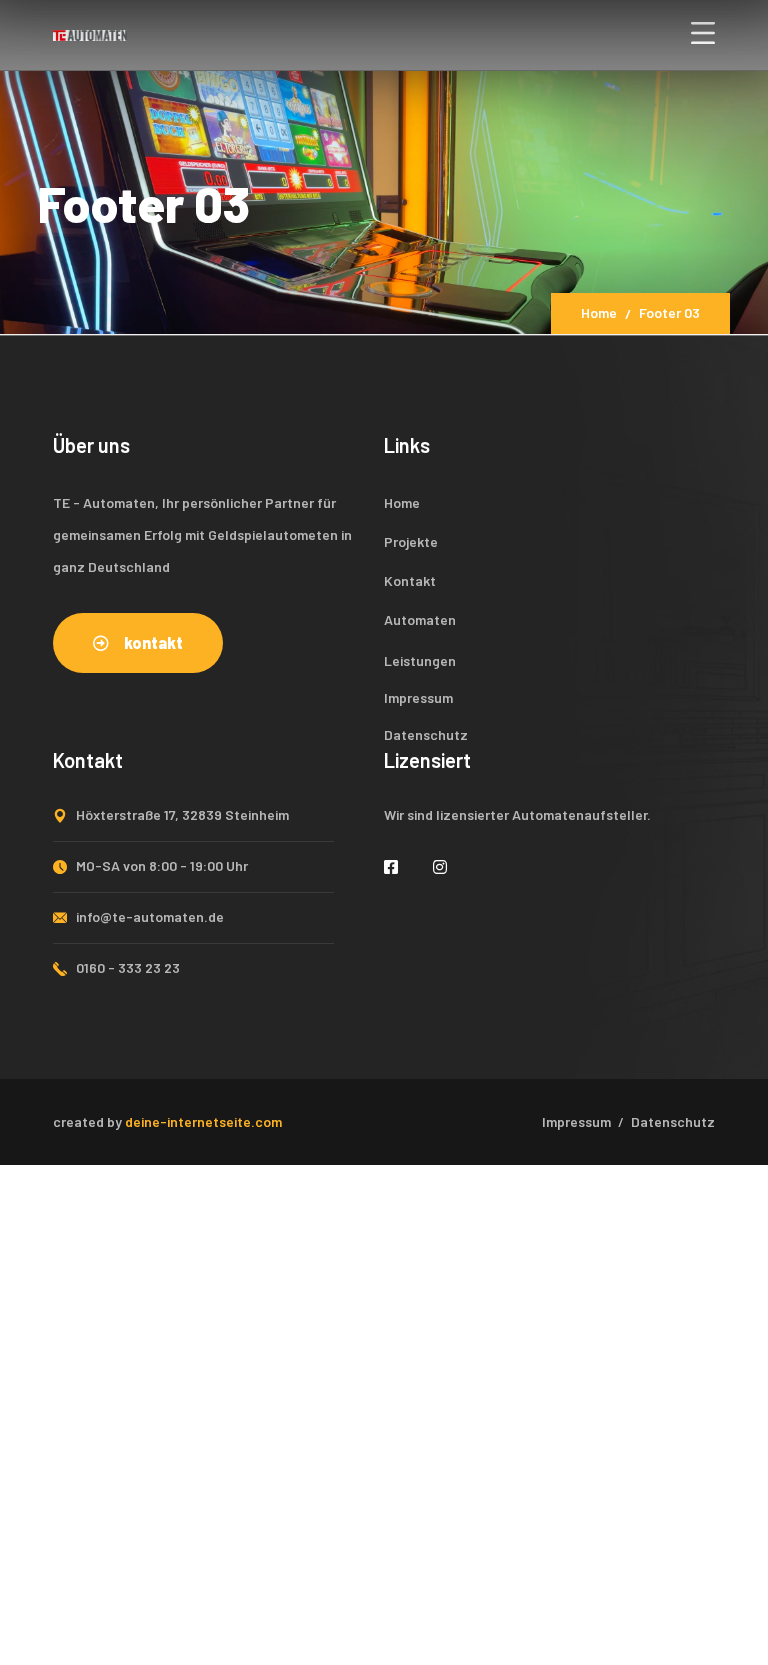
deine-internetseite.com (203, 1121)
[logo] (90, 33)
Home (599, 312)
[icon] (393, 866)
